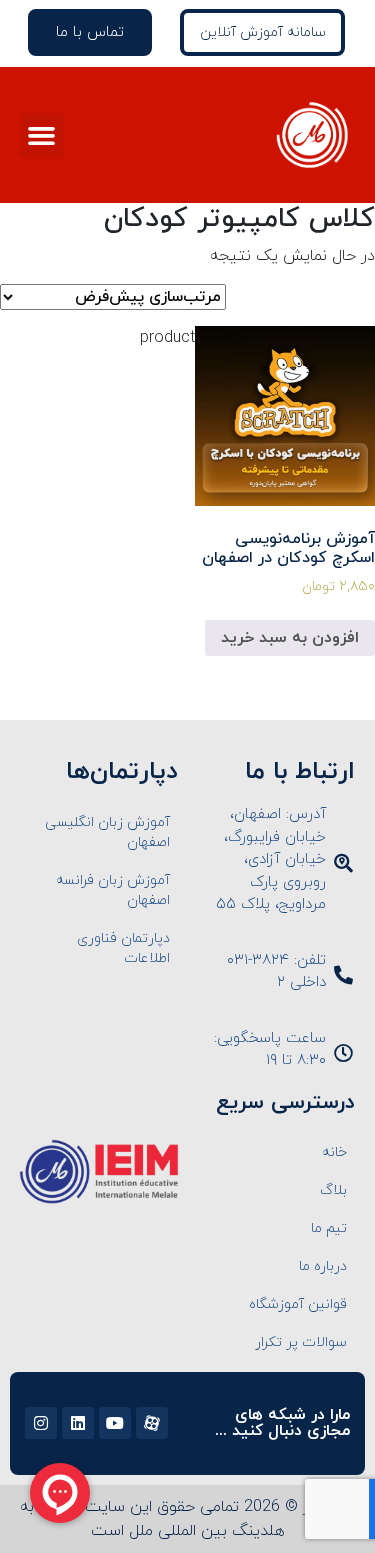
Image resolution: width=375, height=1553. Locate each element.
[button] (42, 135)
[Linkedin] (78, 1423)
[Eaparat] (152, 1423)
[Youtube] (115, 1423)
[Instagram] (41, 1423)
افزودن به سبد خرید (290, 638)
